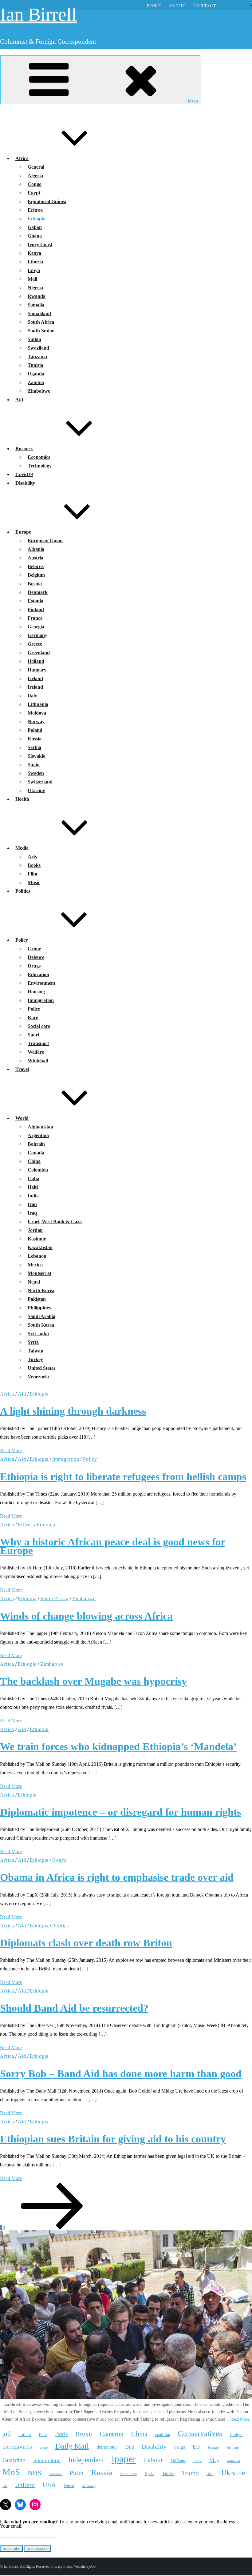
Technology (40, 466)
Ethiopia (37, 219)
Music (34, 882)
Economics (39, 457)
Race (33, 1018)
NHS (34, 2473)
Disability (25, 483)
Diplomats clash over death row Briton (86, 1943)
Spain (34, 765)
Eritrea (35, 210)
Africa (22, 158)
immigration (47, 2460)
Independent (86, 2460)
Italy (32, 696)
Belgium (36, 575)
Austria (35, 558)
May (214, 2460)
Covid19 (24, 474)
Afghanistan (40, 1127)
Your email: (11, 2526)
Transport (38, 1043)
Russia (35, 739)
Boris (61, 2434)
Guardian (14, 2460)
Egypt (34, 193)
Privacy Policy (62, 2566)
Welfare (36, 1052)
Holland (36, 661)
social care (129, 2474)
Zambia (36, 382)
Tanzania (37, 357)
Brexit (84, 2434)
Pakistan (37, 1299)
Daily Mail (72, 2446)
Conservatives (200, 2433)
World (22, 1118)
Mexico (35, 1265)
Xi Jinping (89, 2486)
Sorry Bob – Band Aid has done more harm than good (121, 2074)
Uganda (36, 374)
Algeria (35, 176)
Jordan (35, 1230)
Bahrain (36, 1144)
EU (196, 2447)
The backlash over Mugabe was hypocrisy (93, 1681)
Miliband (234, 2461)
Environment (41, 983)
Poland (35, 730)
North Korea (41, 1290)
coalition (163, 2435)
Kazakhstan (40, 1247)
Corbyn (236, 2435)
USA (49, 2485)
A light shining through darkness (73, 1411)
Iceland (35, 678)
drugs (180, 2447)
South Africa (41, 322)
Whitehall (38, 1061)
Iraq (32, 1213)
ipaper (124, 2459)
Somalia (36, 305)
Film (32, 874)
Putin (77, 2473)
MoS (11, 2472)
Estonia (35, 601)
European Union (45, 541)
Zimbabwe (39, 391)
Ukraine (36, 790)
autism (25, 2434)
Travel (22, 1069)
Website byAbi (85, 2566)
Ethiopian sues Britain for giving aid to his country (113, 2139)
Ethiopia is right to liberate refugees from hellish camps (123, 1477)
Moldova (37, 713)
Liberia (35, 262)
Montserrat (39, 1273)
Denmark (38, 592)
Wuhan (69, 2486)
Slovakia (37, 756)
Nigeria (35, 288)
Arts (32, 857)
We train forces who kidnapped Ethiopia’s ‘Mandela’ (118, 1747)
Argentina (38, 1135)
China (34, 1161)
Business (24, 449)
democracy (107, 2447)
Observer (55, 2474)
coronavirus (17, 2446)
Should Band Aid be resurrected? (74, 2008)
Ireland (35, 687)
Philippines (39, 1308)
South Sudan (41, 331)
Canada (36, 1153)
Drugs (34, 966)
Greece (35, 644)
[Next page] (52, 2227)
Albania (36, 549)
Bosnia (35, 584)
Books (34, 865)
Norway (36, 721)
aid (7, 2434)
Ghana (35, 236)
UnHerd (25, 2485)
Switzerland (40, 782)
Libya (34, 270)
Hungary (37, 670)
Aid (19, 400)
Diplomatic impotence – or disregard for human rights (120, 1812)
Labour (153, 2460)
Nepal (34, 1282)
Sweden (36, 773)
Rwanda (37, 296)
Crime (34, 949)
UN (5, 2486)
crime (44, 2447)
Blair (43, 2434)
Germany (37, 635)
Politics (23, 891)
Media (22, 848)
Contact (205, 5)
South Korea (41, 1325)
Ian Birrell (38, 14)
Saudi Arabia (41, 1316)
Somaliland (39, 313)
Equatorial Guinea (47, 201)
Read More (11, 1450)
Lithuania (38, 704)
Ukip (210, 2474)
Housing (36, 992)
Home (154, 5)
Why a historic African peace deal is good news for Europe (113, 1546)
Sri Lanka (38, 1334)
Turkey (35, 1359)
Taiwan (35, 1351)
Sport (33, 1035)
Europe (23, 532)
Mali (32, 279)
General (36, 167)
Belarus (36, 566)
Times (168, 2473)
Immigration (41, 1000)
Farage (213, 2447)
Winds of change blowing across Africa (86, 1616)
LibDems (178, 2461)
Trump (190, 2473)
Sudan (34, 339)
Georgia (36, 627)
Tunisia (35, 365)
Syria (33, 1342)
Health (22, 799)
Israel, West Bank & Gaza (55, 1222)
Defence (36, 957)
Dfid (130, 2447)
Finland (36, 609)
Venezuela (38, 1377)
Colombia (38, 1170)
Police (34, 1009)
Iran (32, 1204)
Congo (35, 184)
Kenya (34, 253)
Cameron (112, 2434)
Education (38, 974)
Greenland (39, 653)
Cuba (33, 1178)
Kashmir (37, 1239)
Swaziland (38, 348)
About (177, 5)
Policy (22, 940)
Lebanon (37, 1256)
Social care (39, 1026)
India (33, 1196)
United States (41, 1368)
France (35, 618)
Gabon (35, 227)
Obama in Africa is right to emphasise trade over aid (117, 1877)
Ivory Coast (40, 244)
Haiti (33, 1187)
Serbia (34, 747)
